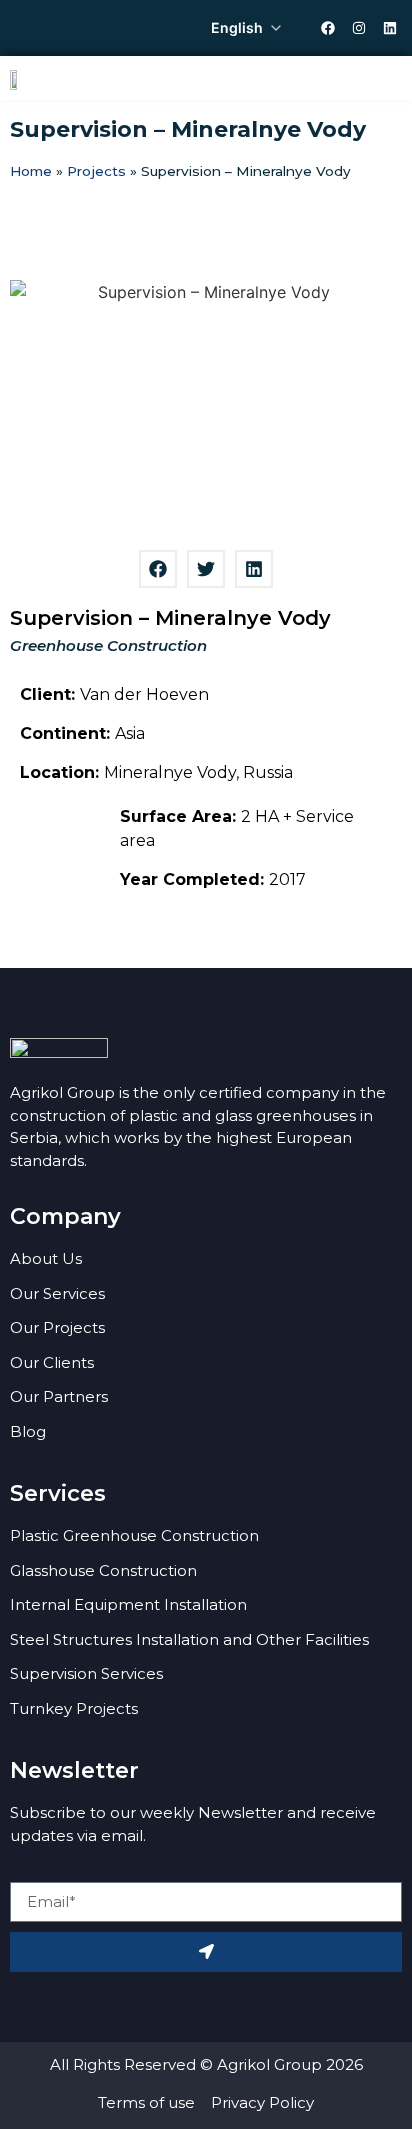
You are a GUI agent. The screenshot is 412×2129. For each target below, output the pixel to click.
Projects (96, 171)
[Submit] (206, 1952)
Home (31, 171)
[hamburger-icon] (379, 78)
